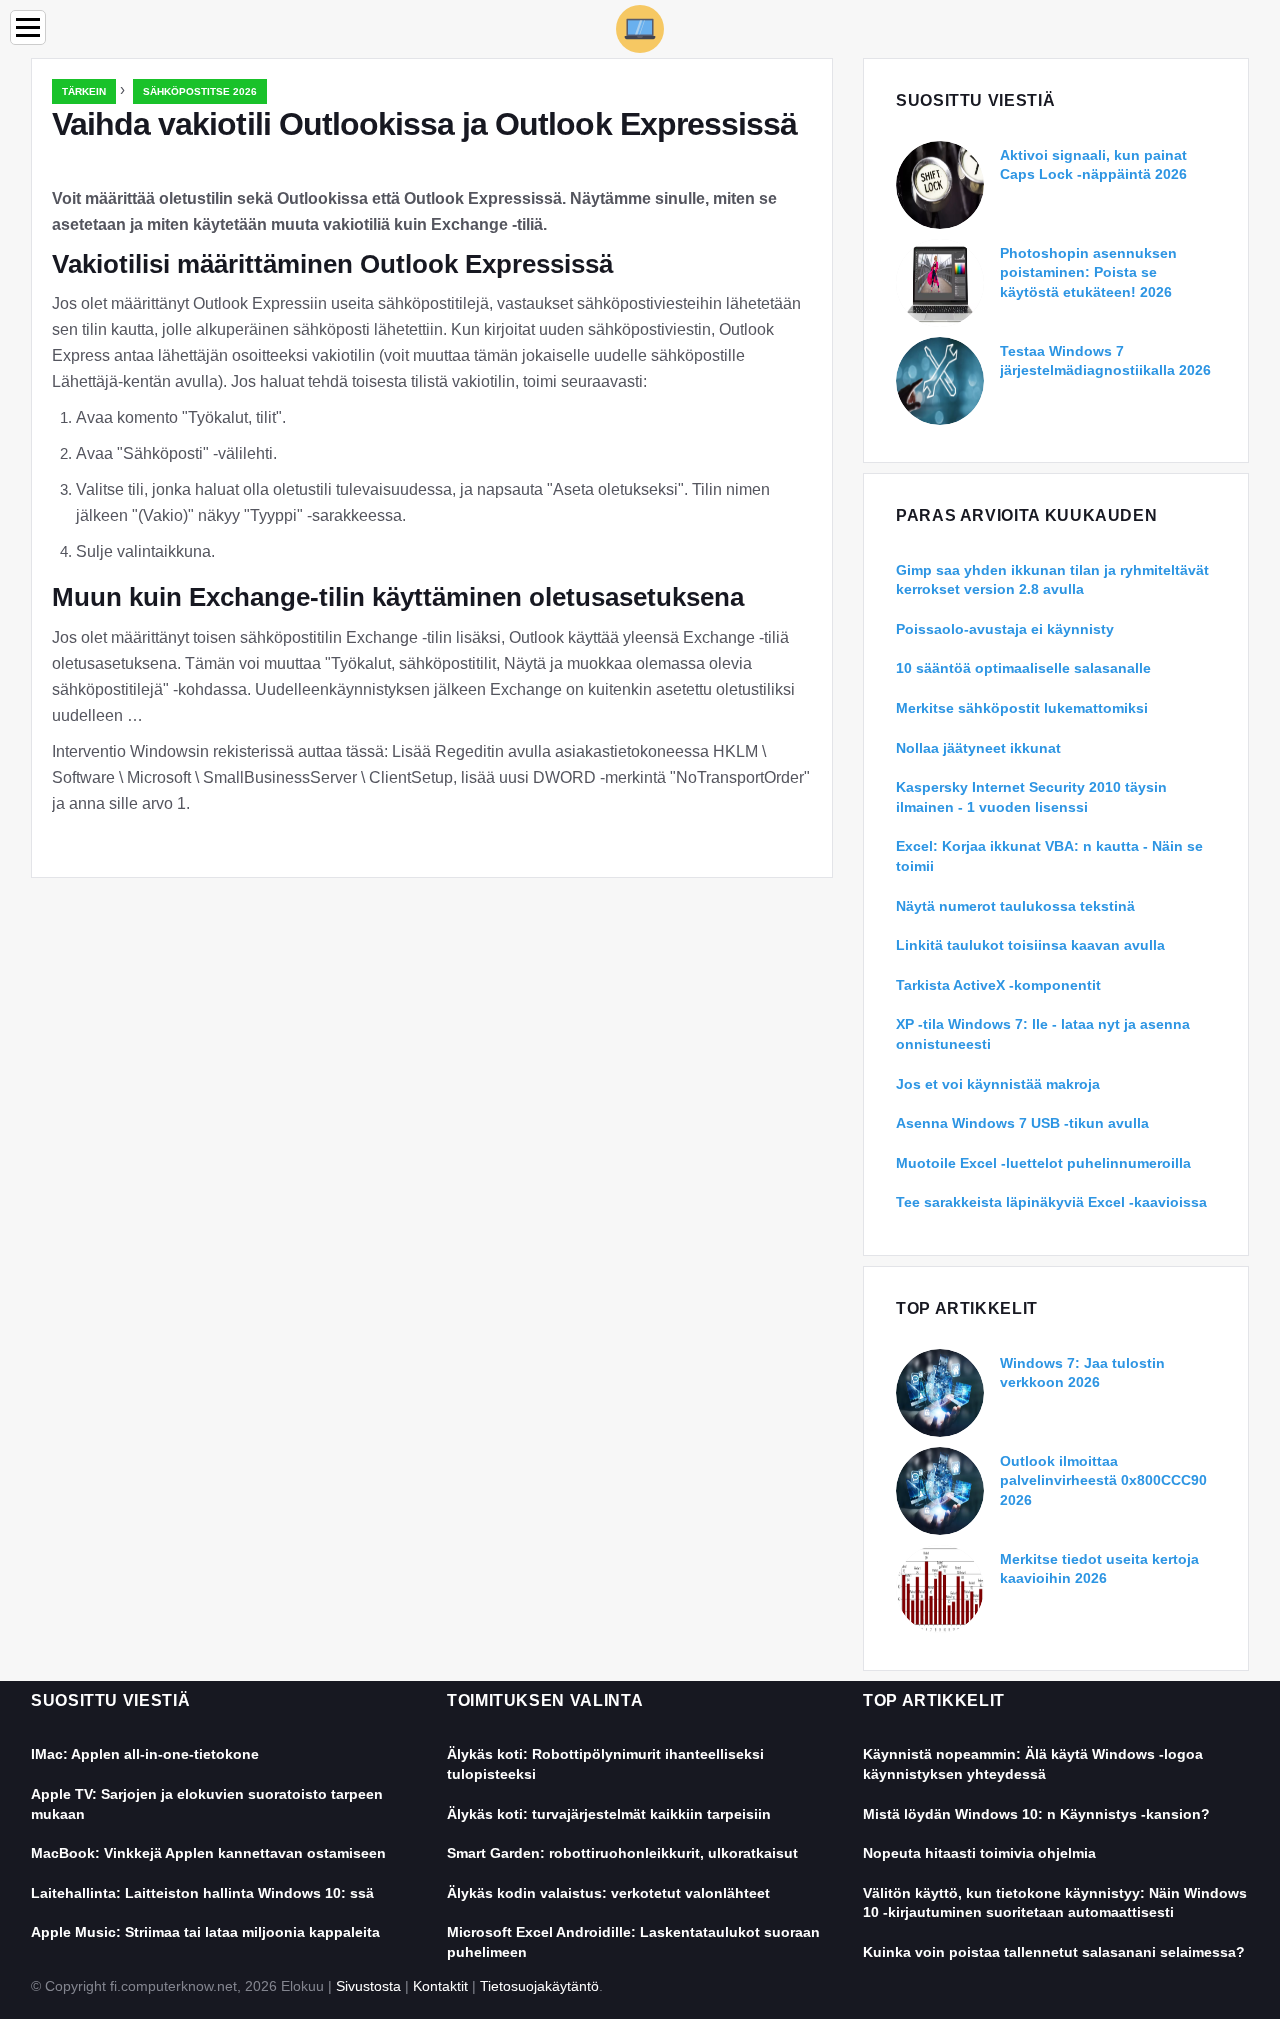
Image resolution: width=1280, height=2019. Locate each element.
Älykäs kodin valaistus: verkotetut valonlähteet (608, 1893)
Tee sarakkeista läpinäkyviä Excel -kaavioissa (1051, 1202)
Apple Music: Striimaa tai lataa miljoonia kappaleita (205, 1932)
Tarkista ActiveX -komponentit (998, 985)
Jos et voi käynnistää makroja (998, 1084)
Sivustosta (368, 1986)
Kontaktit (440, 1986)
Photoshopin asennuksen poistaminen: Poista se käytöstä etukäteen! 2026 (1088, 272)
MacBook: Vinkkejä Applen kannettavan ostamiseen (208, 1853)
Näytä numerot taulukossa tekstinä (1015, 906)
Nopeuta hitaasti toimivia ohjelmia (979, 1853)
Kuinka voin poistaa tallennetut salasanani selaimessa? (1054, 1952)
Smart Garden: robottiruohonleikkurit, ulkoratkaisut (622, 1853)
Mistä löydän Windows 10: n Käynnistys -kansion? (1036, 1814)
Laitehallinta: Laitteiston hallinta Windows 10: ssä (202, 1893)
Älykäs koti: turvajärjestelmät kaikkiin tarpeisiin (609, 1814)
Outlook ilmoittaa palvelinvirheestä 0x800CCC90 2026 (1103, 1480)
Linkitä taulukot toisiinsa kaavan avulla (1030, 945)
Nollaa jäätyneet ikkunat (978, 748)
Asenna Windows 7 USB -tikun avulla (1022, 1123)
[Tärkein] (640, 27)
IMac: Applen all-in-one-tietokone (145, 1754)
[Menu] (28, 27)
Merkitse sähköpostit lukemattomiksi (1022, 708)
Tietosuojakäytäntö (539, 1986)
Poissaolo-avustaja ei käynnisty (1005, 629)
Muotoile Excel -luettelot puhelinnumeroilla (1043, 1163)
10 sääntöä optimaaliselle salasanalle (1023, 668)
